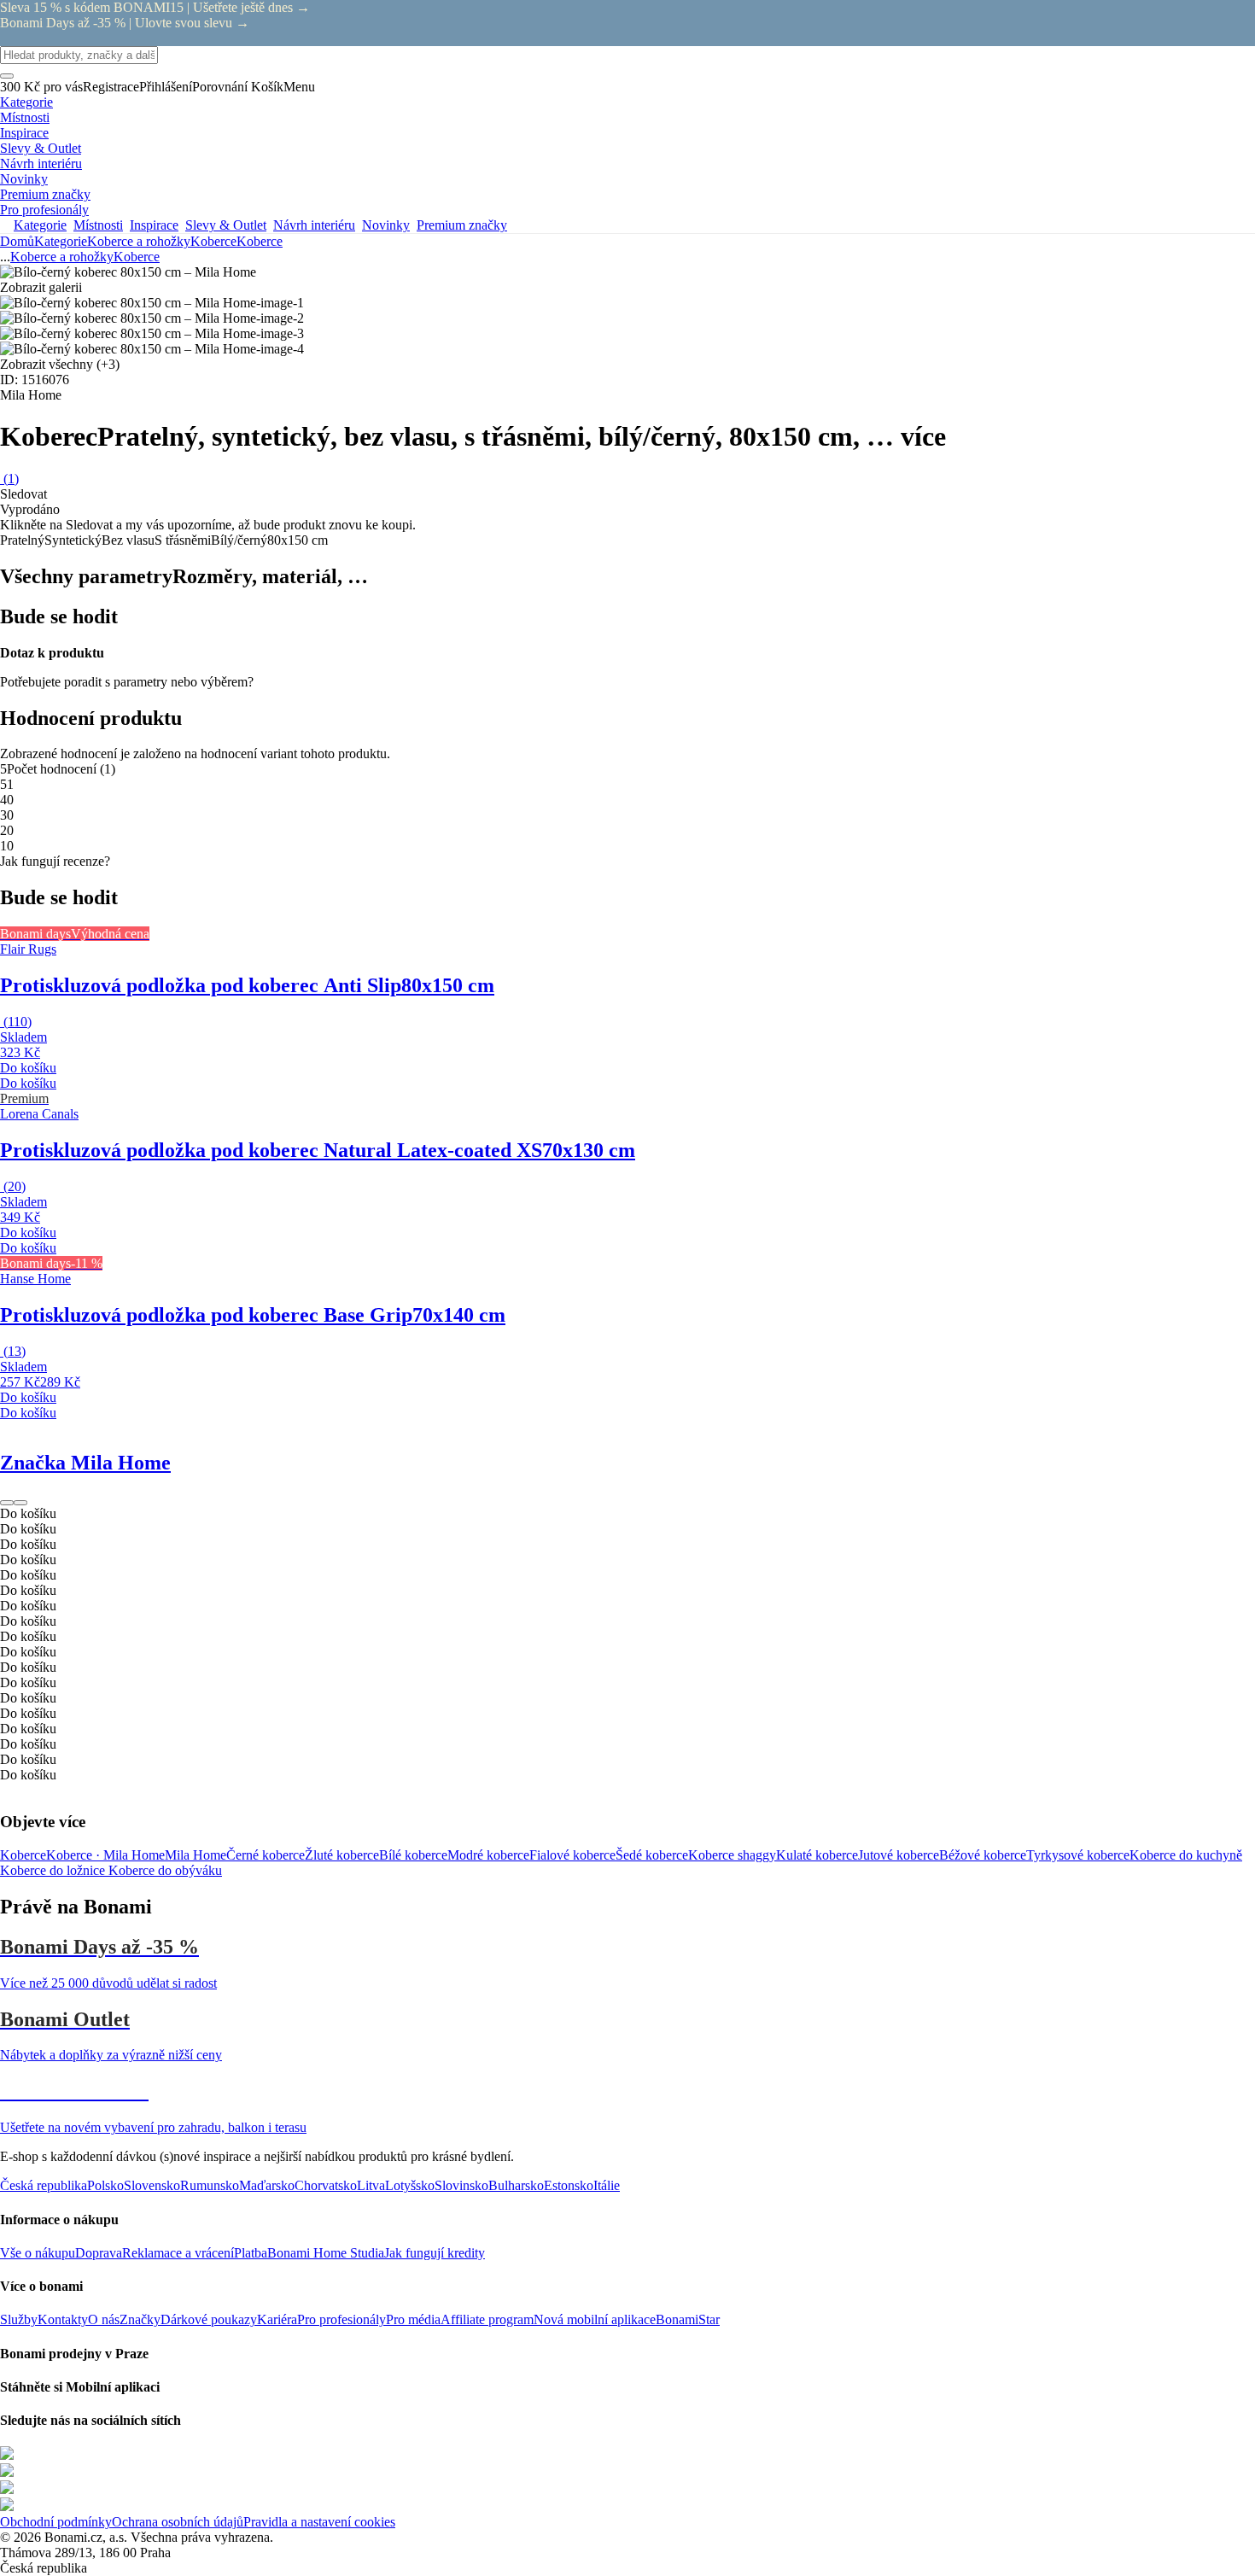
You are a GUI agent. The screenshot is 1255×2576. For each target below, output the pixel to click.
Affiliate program (487, 2319)
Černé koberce (266, 1855)
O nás (104, 2319)
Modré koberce (488, 1855)
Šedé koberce (652, 1855)
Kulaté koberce (817, 1855)
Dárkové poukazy (209, 2319)
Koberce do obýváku (165, 1870)
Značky (140, 2319)
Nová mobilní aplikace (595, 2319)
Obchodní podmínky (56, 2522)
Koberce (260, 241)
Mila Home (196, 1855)
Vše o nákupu (38, 2253)
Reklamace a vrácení (178, 2253)
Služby (19, 2319)
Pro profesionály (341, 2319)
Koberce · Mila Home (105, 1855)
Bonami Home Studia (326, 2253)
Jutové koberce (899, 1855)
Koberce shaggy (732, 1855)
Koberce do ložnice (54, 1870)
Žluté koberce (342, 1855)
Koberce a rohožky (139, 241)
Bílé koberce (413, 1855)
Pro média (413, 2319)
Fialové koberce (572, 1855)
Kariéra (277, 2319)
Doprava (99, 2253)
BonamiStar (688, 2319)
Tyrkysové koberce (1078, 1855)
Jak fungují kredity (435, 2253)
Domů (17, 241)
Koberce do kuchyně (1186, 1855)
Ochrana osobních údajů (178, 2522)
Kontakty (63, 2319)
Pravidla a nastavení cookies (319, 2522)
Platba (251, 2253)
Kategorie (61, 241)
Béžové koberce (983, 1855)
